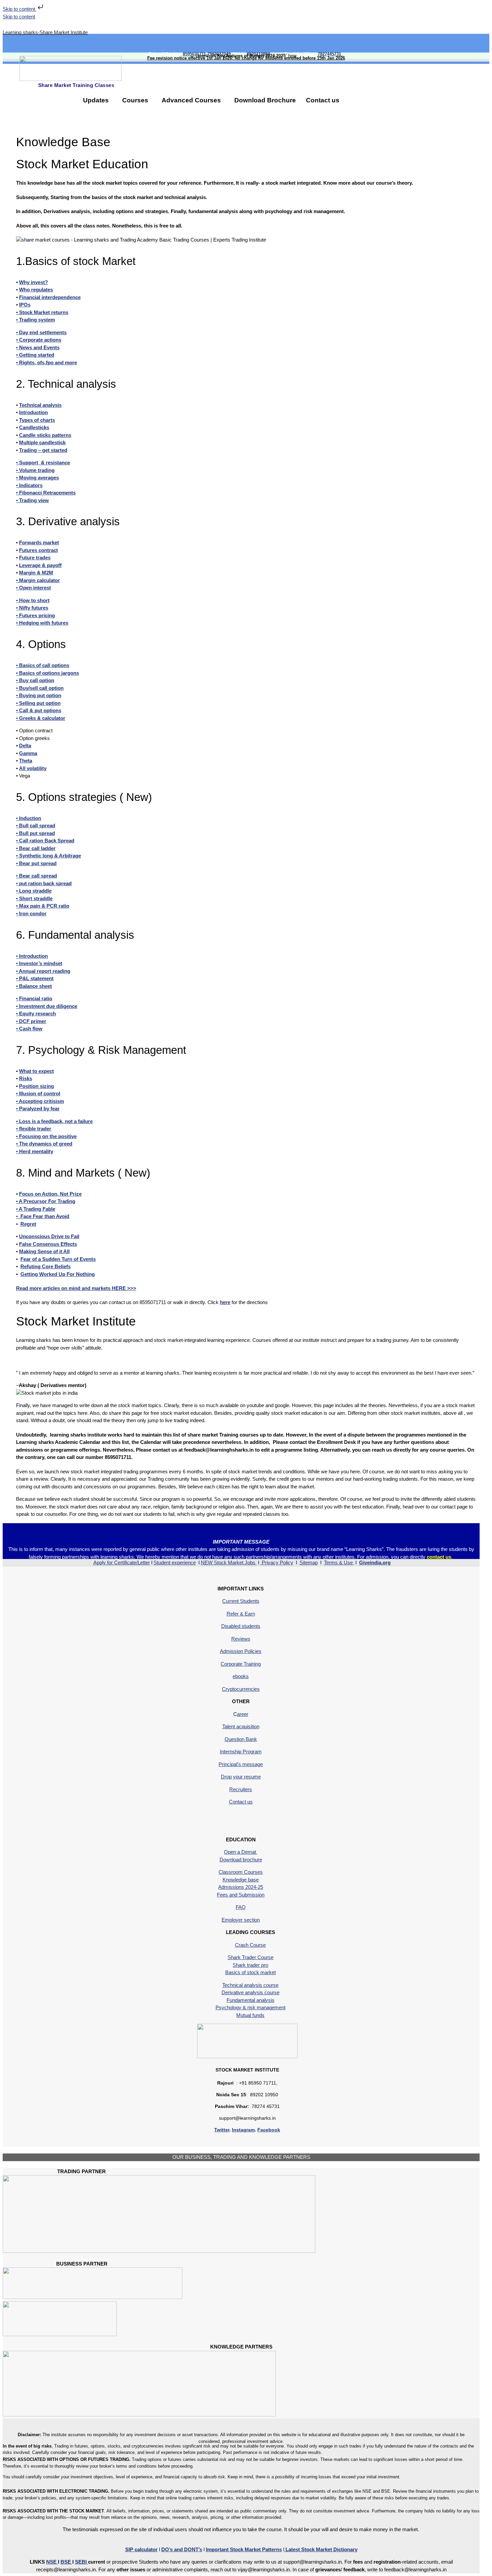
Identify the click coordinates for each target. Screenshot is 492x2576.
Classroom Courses (241, 1872)
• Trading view (32, 500)
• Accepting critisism (40, 1101)
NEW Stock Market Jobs (229, 1562)
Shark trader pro (250, 1965)
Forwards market (39, 542)
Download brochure (241, 1860)
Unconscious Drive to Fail (49, 1236)
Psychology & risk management (251, 2007)
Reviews (241, 1639)
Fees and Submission (241, 1895)
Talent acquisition (241, 1726)
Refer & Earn (241, 1614)
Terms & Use (339, 1562)
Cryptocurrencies (241, 1689)
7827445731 (331, 54)
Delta (25, 746)
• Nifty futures (32, 608)
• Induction (29, 818)
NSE (52, 2562)
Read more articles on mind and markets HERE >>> (76, 1288)
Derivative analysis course (251, 1992)
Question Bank (241, 1739)
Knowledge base (241, 1880)
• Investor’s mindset (39, 963)
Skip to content (20, 9)
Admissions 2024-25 (241, 1887)
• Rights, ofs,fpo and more (47, 362)
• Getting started (35, 355)
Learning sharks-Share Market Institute (45, 32)
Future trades (35, 558)
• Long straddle (34, 891)
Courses (135, 100)
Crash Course (250, 1945)
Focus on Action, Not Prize (50, 1194)
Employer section (241, 1920)
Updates (96, 100)
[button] (98, 100)
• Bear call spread (36, 876)
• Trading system (35, 320)
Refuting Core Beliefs (46, 1266)
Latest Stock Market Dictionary (321, 2549)
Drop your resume (241, 1777)
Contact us (323, 100)
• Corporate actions (39, 340)
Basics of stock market (251, 1972)
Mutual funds (250, 2015)
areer (243, 1714)
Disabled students (241, 1626)
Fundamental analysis (251, 2000)
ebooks (241, 1676)
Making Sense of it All (44, 1251)
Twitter (222, 2130)
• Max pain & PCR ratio (43, 906)
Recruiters (241, 1789)
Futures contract (38, 550)
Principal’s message (241, 1764)
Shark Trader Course (251, 1957)
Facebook (269, 2130)
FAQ (241, 1907)
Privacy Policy (277, 1562)
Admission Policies (241, 1651)
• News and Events (38, 347)
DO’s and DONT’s (182, 2549)
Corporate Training (241, 1664)
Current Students (241, 1601)
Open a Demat (241, 1852)
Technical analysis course (250, 1985)
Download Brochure (265, 100)
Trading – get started (43, 450)
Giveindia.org (375, 1562)
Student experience (175, 1562)
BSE (66, 2562)
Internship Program (241, 1752)
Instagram (243, 2130)
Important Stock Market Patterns (244, 2549)
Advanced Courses (191, 100)
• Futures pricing (35, 615)
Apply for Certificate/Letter (122, 1562)
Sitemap (309, 1562)
